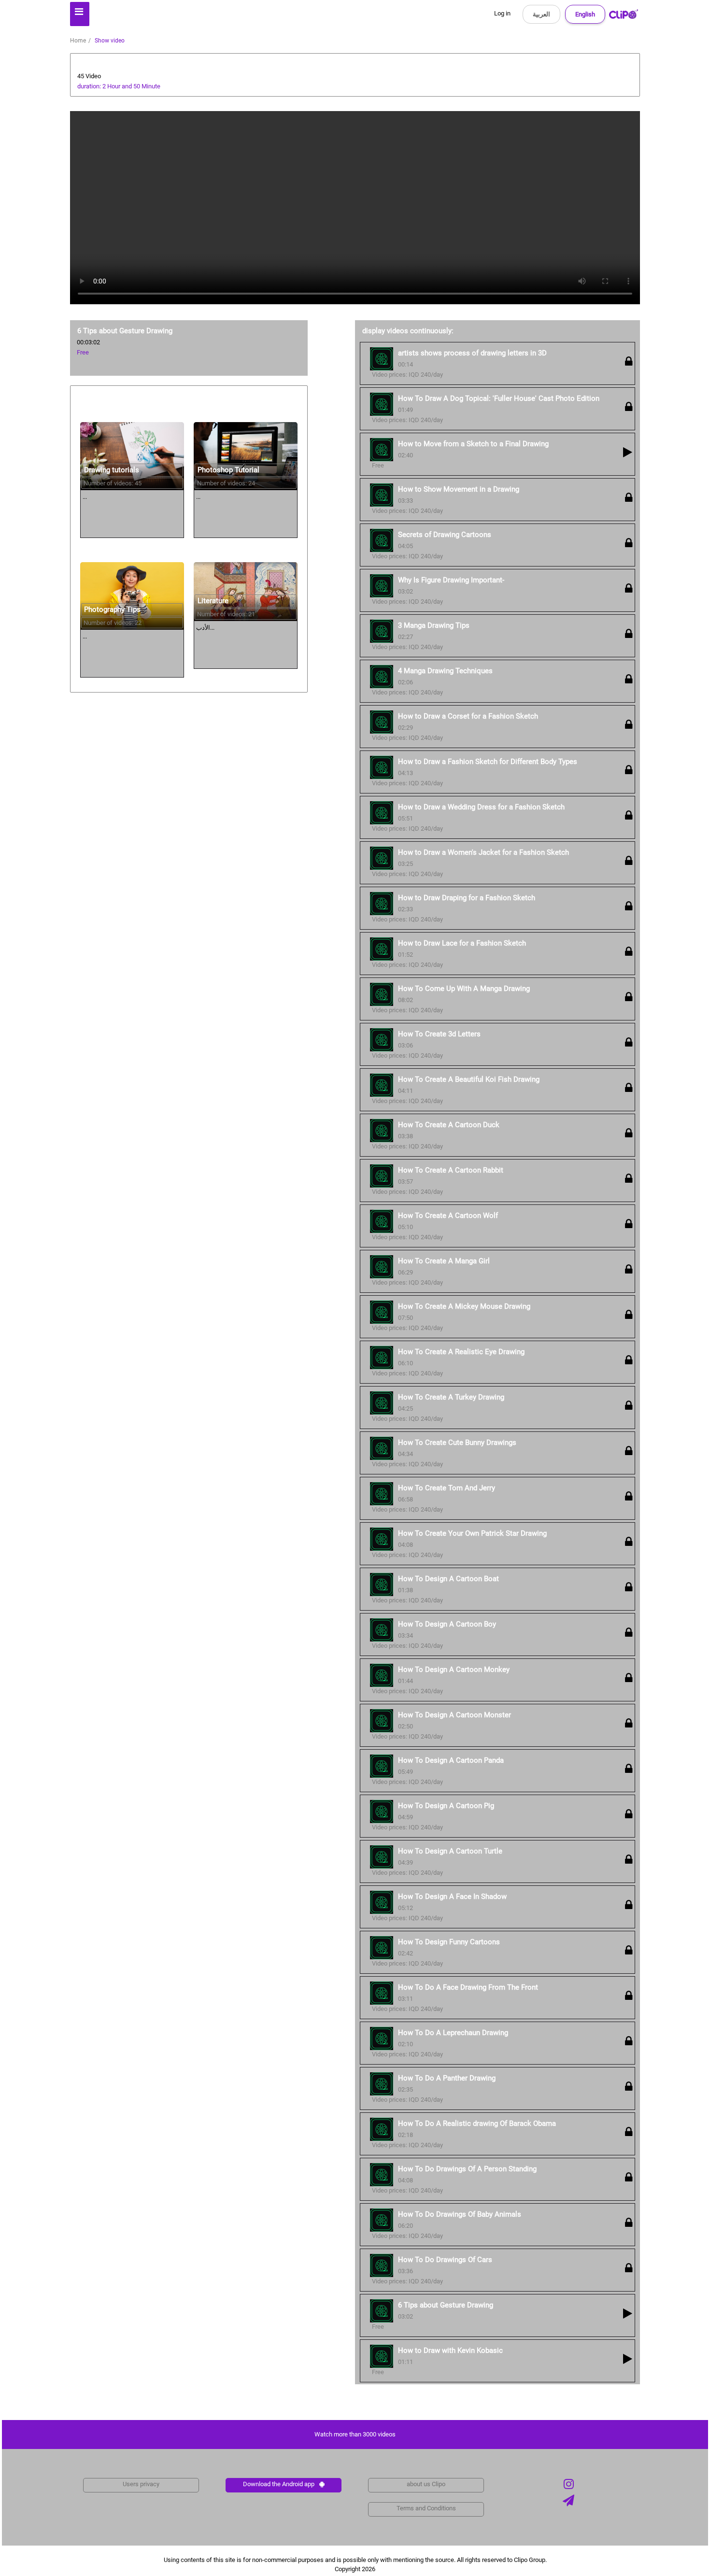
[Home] (624, 16)
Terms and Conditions (426, 2508)
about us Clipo (426, 2484)
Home (78, 41)
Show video (110, 41)
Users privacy (141, 2484)
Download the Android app (279, 2484)
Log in (502, 13)
